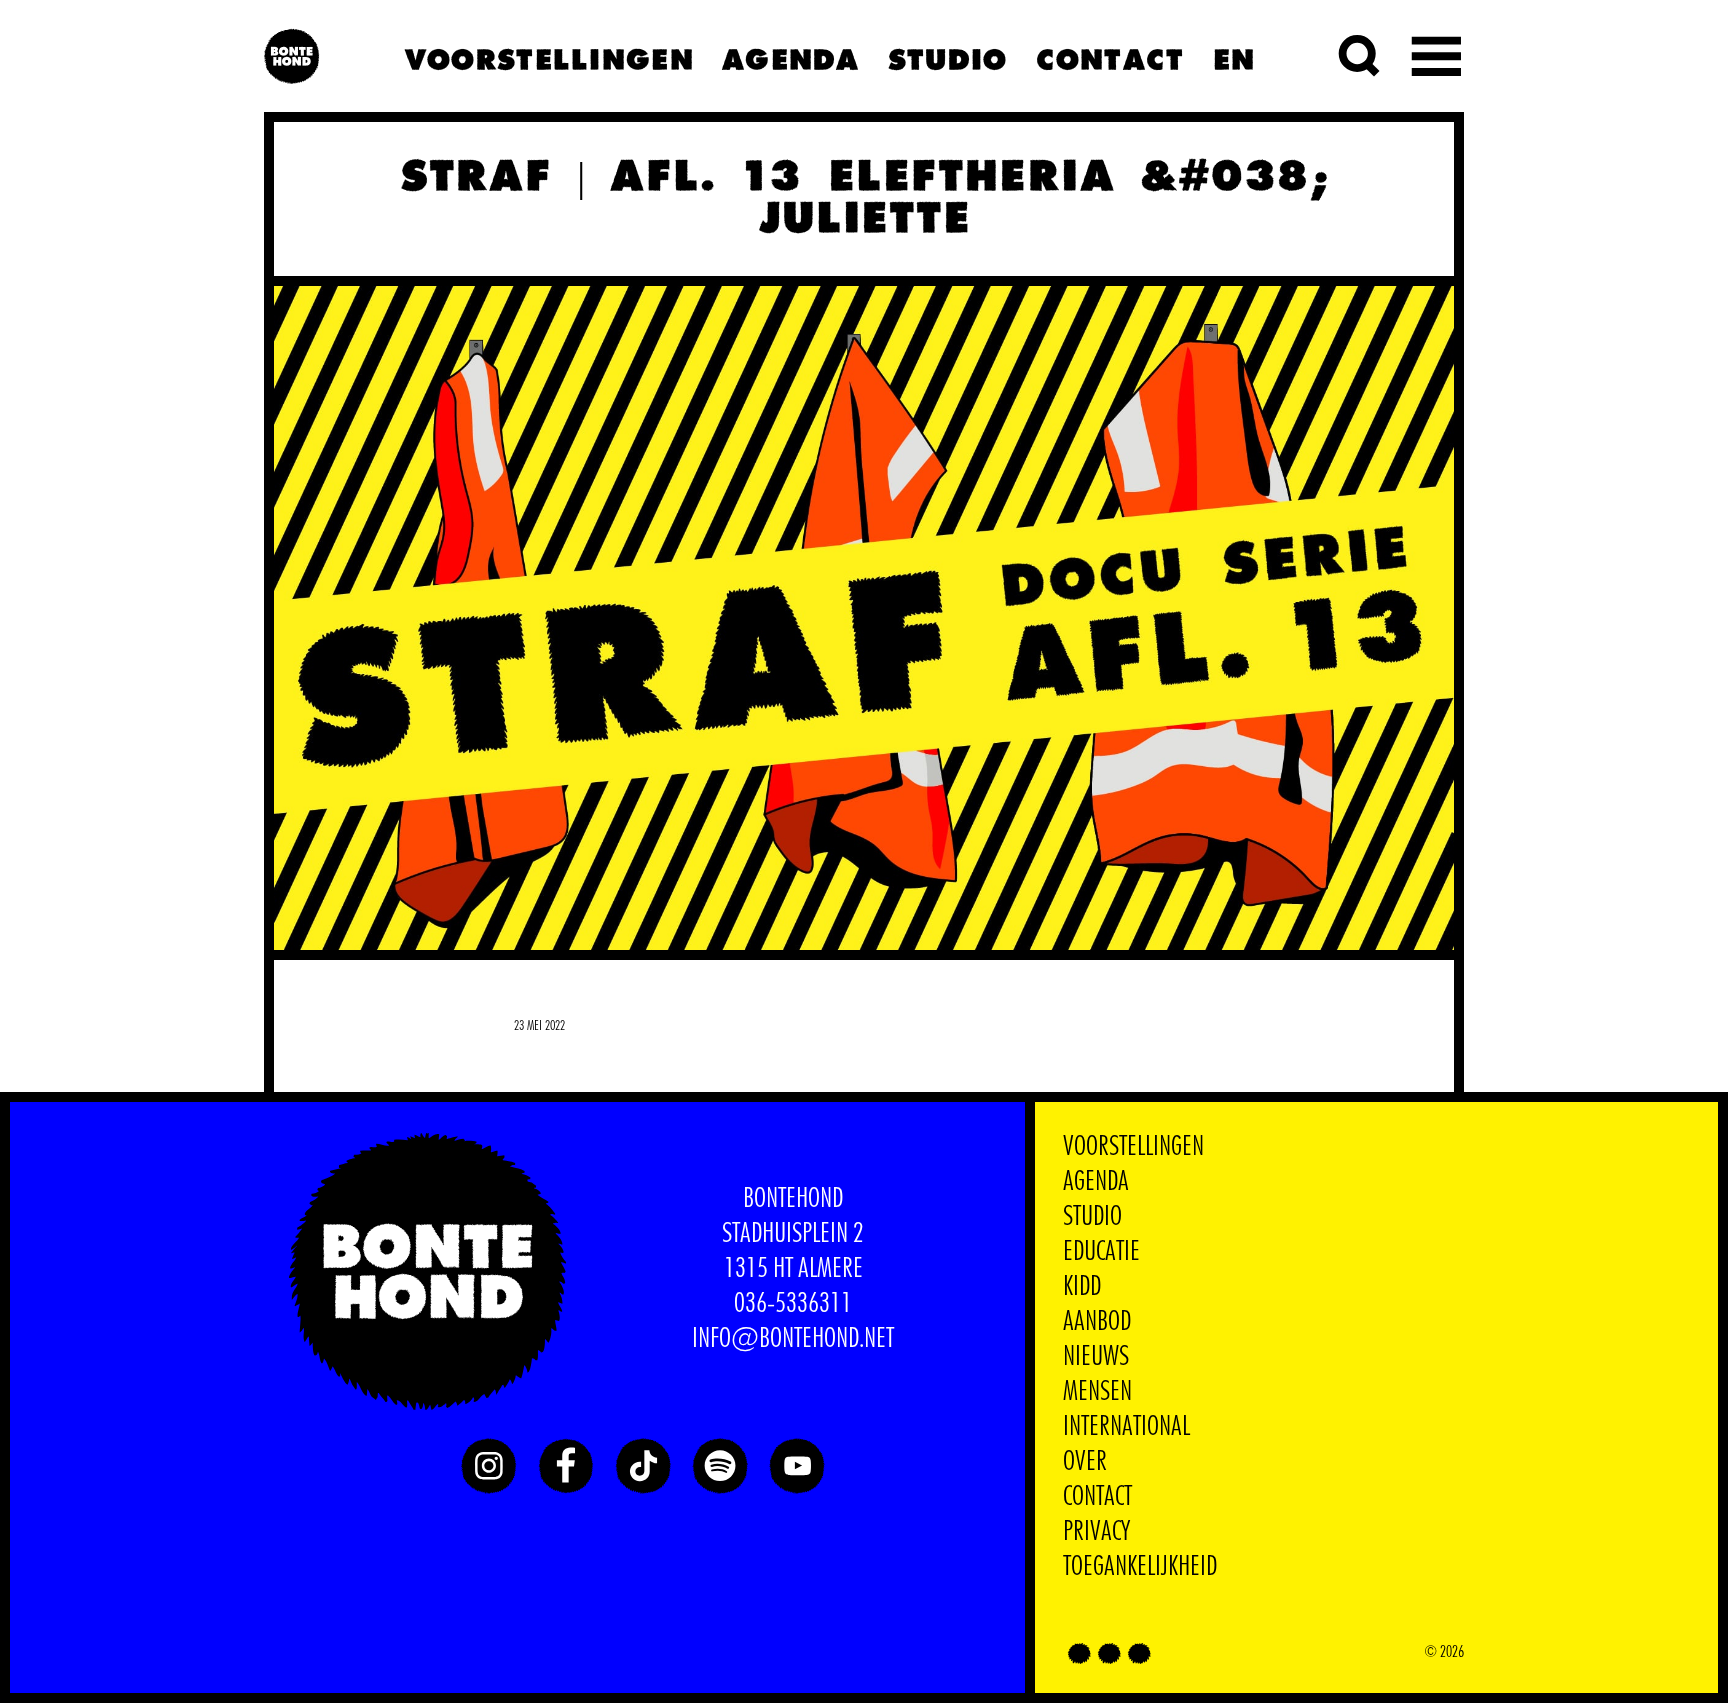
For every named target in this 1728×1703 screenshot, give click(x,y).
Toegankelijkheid (1140, 1567)
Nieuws (1096, 1357)
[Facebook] (566, 1466)
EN (1233, 56)
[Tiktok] (643, 1466)
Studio (947, 56)
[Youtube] (797, 1466)
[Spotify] (720, 1466)
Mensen (1097, 1392)
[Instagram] (489, 1466)
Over (1085, 1462)
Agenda (790, 56)
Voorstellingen (548, 56)
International (1126, 1427)
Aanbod (1097, 1322)
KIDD (1082, 1287)
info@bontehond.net (793, 1339)
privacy (1096, 1532)
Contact (1109, 56)
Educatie (1101, 1252)
